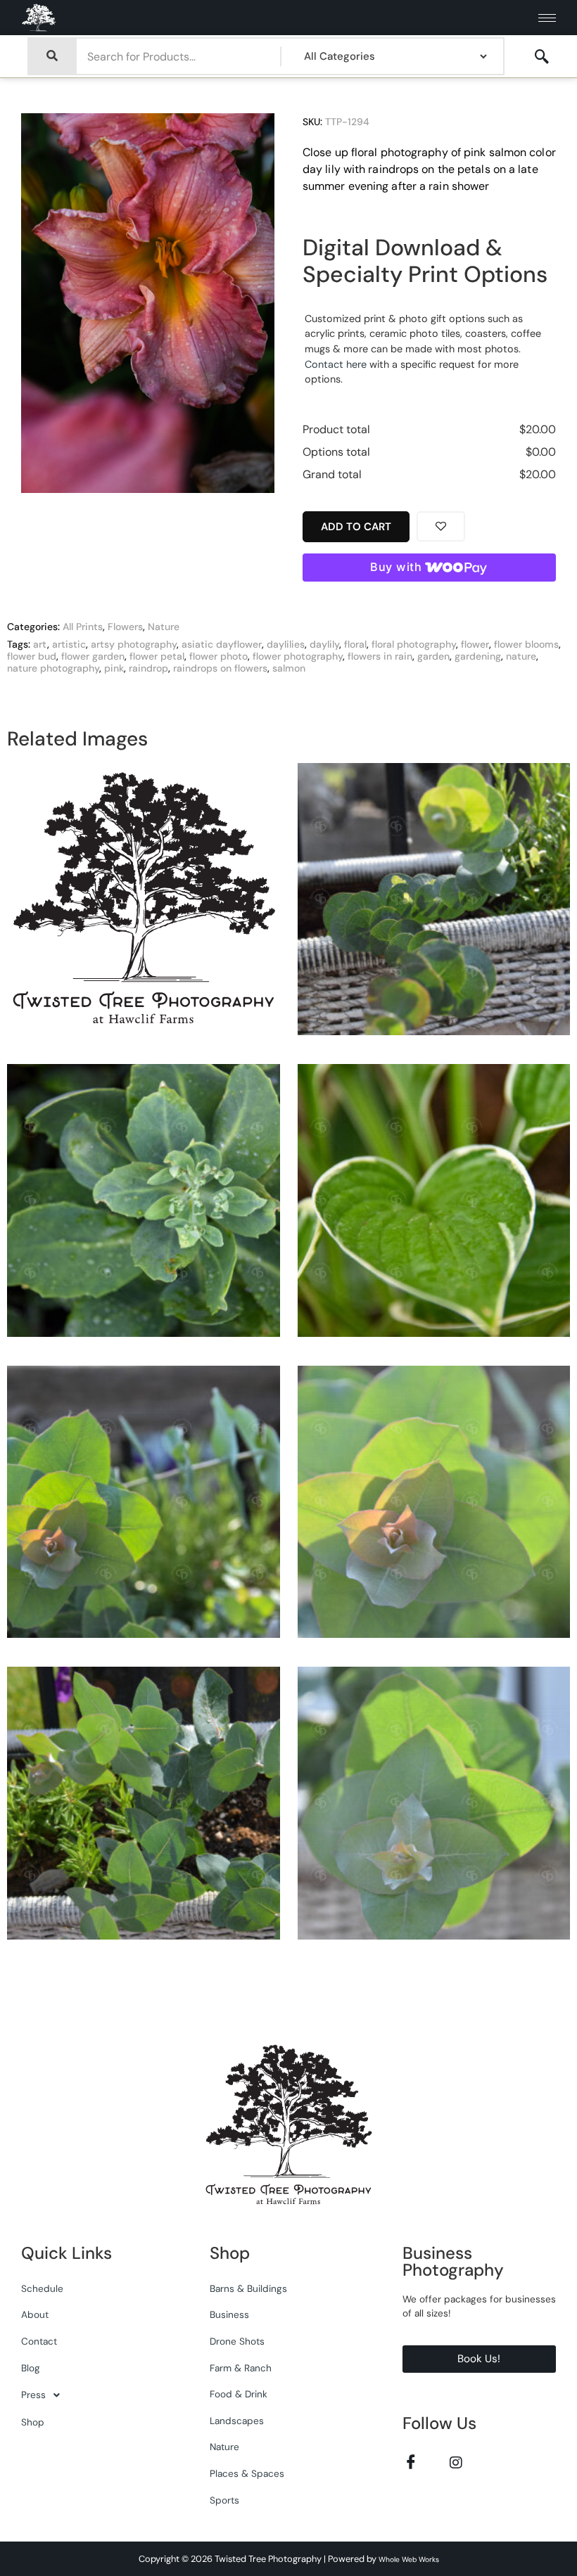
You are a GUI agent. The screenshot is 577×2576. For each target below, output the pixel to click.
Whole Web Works (409, 2559)
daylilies (286, 644)
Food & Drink (239, 2394)
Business (229, 2315)
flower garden (93, 656)
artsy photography (134, 644)
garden (433, 656)
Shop (33, 2422)
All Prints (83, 627)
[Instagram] (456, 2462)
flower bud (32, 656)
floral (355, 644)
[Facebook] (411, 2462)
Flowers (125, 627)
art (40, 644)
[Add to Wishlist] (441, 526)
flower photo (218, 656)
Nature (164, 627)
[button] (542, 57)
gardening (478, 656)
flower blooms (526, 644)
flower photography (298, 656)
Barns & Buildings (248, 2289)
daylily (324, 644)
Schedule (42, 2289)
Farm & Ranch (241, 2368)
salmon (289, 668)
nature (521, 656)
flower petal (157, 656)
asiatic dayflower (222, 644)
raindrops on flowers (220, 668)
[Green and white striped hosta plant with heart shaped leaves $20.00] (434, 1206)
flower (475, 644)
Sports (224, 2500)
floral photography (414, 644)
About (35, 2315)
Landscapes (237, 2421)
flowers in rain (380, 656)
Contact (39, 2341)
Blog (31, 2368)
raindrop (148, 668)
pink (114, 668)
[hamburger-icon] (547, 18)
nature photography (53, 668)
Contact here (336, 364)
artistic (69, 644)
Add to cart (356, 527)
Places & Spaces (247, 2474)
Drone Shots (237, 2341)
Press (33, 2395)
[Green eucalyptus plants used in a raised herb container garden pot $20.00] (144, 1508)
